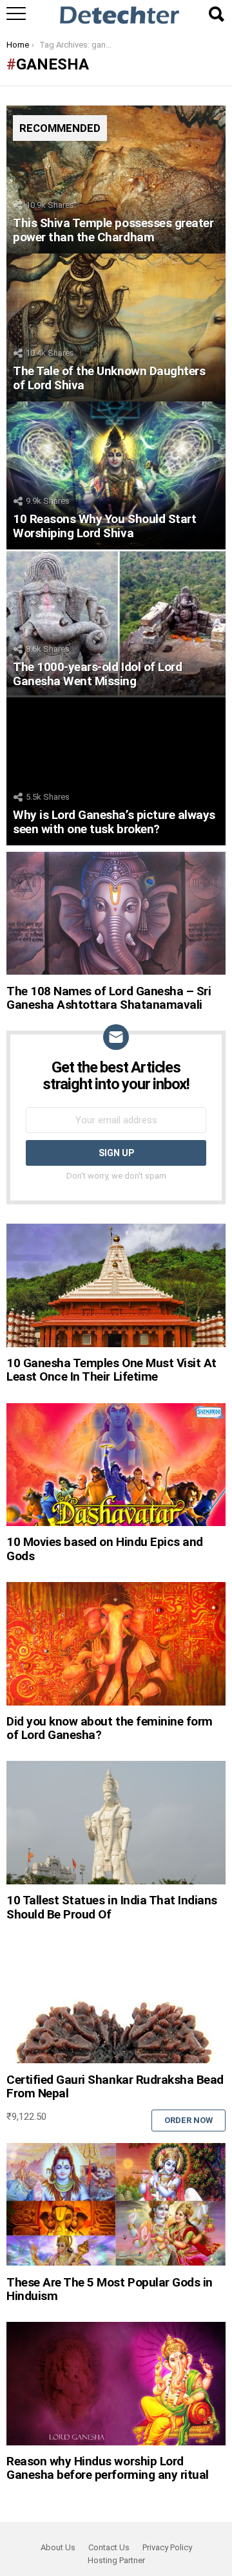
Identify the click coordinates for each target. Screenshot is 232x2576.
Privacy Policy (167, 2547)
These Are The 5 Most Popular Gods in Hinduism (110, 2289)
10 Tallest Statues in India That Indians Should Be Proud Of (112, 1907)
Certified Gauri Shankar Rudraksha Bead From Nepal (115, 2086)
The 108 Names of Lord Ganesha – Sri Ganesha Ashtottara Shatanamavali (109, 998)
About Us (58, 2547)
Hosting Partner (116, 2560)
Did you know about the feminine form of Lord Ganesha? (110, 1728)
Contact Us (109, 2547)
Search (216, 14)
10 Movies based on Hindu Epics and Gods (105, 1549)
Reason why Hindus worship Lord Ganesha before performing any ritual (108, 2468)
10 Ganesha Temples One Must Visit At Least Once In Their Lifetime (111, 1370)
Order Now (188, 2120)
